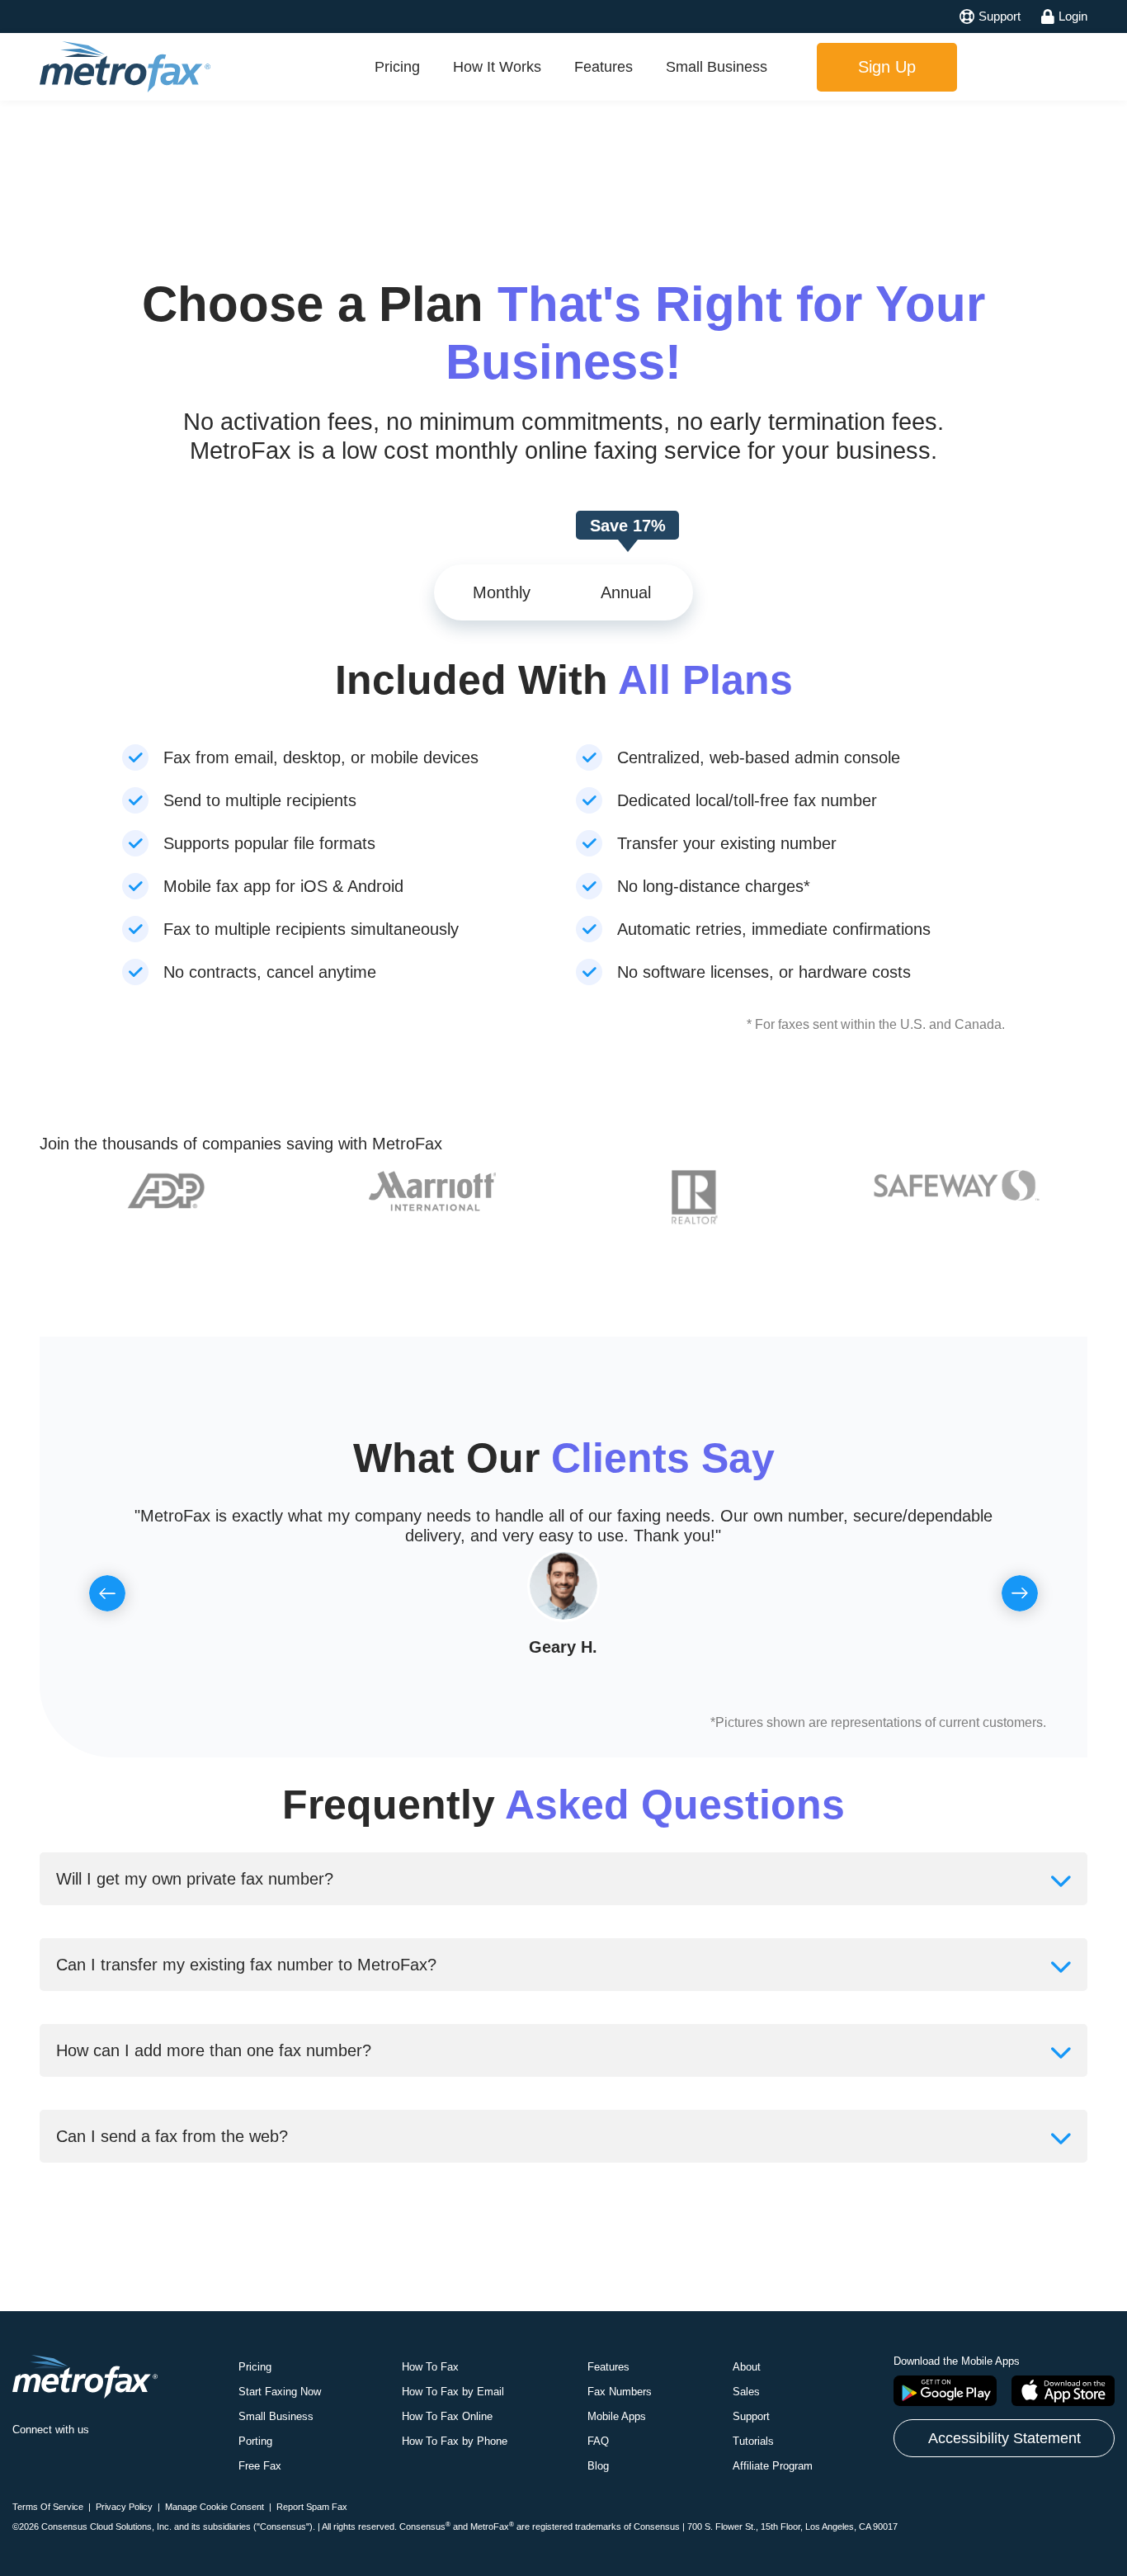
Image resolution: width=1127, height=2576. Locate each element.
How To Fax (430, 2367)
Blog (598, 2466)
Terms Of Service (48, 2507)
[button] (107, 1593)
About (747, 2367)
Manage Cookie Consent (215, 2507)
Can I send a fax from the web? (172, 2136)
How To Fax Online (447, 2416)
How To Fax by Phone (455, 2441)
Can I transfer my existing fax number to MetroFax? (246, 1965)
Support (751, 2416)
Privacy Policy (124, 2507)
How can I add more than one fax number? (214, 2050)
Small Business (717, 67)
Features (604, 67)
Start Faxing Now (280, 2392)
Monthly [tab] (502, 592)
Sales (746, 2392)
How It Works (497, 67)
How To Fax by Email (453, 2392)
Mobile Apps (617, 2416)
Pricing (397, 67)
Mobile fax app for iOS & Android (283, 886)
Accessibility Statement (1004, 2438)
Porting (255, 2441)
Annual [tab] (626, 592)
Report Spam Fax (312, 2507)
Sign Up (887, 67)
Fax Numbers (620, 2392)
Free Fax (260, 2466)
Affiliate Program (773, 2466)
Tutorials (753, 2441)
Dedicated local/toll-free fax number (747, 800)
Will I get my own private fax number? (195, 1879)
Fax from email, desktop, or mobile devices (321, 757)
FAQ (598, 2441)
